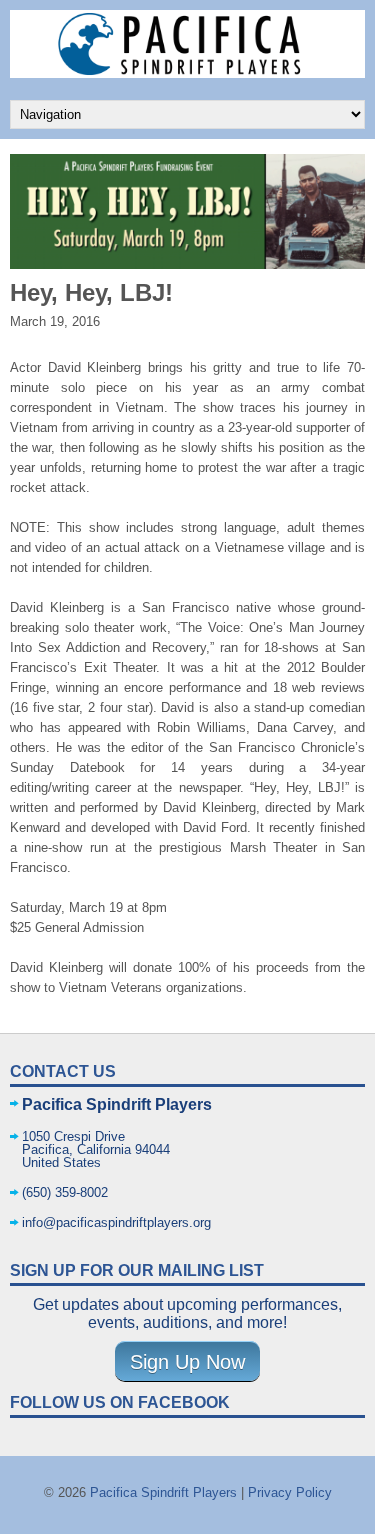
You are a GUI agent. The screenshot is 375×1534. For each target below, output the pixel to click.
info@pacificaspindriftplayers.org (116, 1222)
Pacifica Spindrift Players (163, 1492)
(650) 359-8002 (65, 1192)
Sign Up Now (187, 1361)
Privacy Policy (290, 1492)
